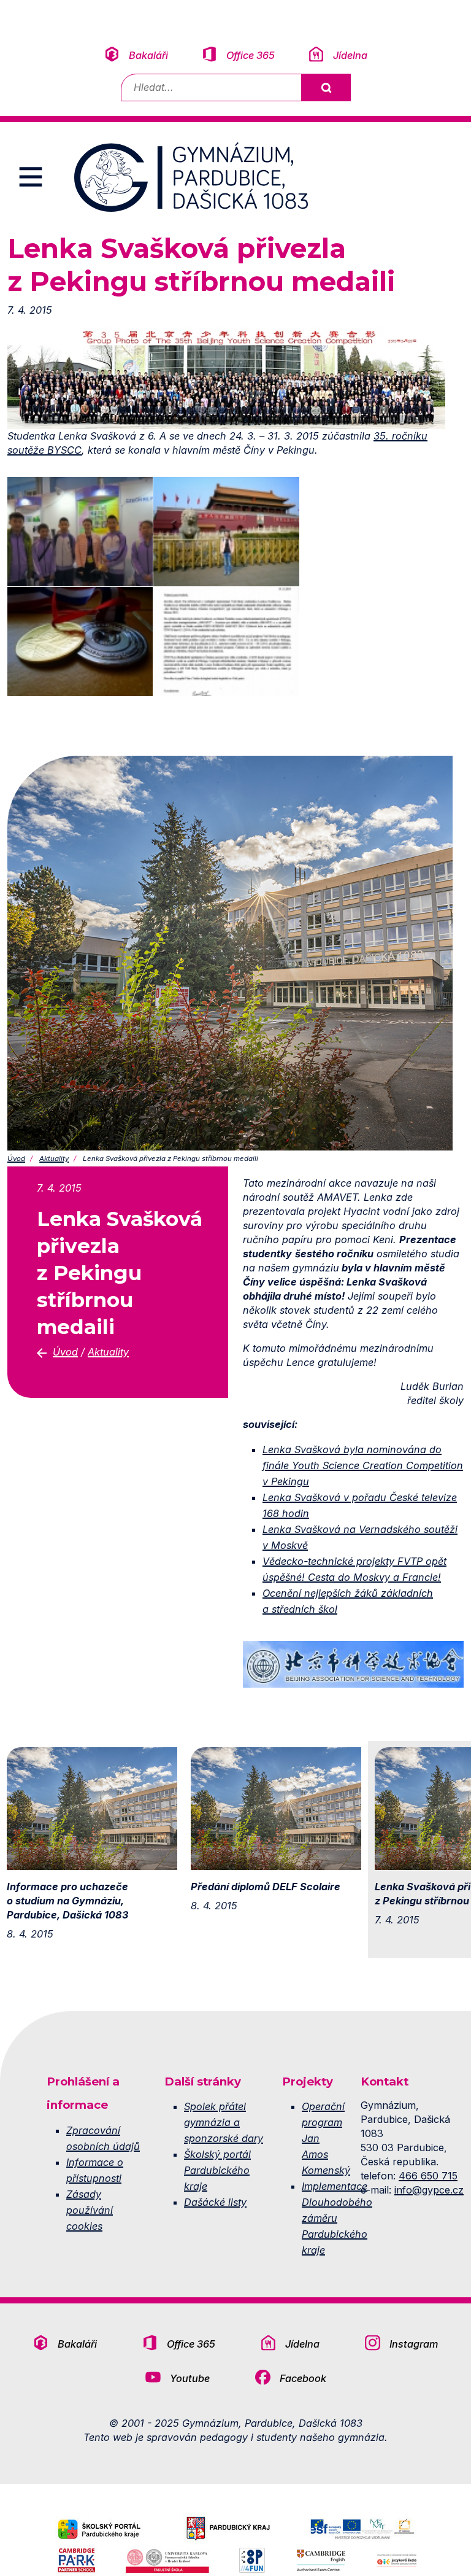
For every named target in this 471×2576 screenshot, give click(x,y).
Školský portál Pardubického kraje (217, 2170)
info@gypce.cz (429, 2190)
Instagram (414, 2344)
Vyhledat (326, 87)
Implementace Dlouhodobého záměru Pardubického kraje (337, 2218)
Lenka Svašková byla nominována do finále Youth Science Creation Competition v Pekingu (363, 1465)
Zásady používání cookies (90, 2210)
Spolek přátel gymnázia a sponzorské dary (224, 2122)
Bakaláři (148, 55)
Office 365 (251, 55)
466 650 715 (428, 2176)
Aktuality (54, 1158)
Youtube (190, 2378)
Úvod (16, 1158)
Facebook (303, 2378)
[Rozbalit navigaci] (31, 177)
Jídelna (350, 55)
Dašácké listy (215, 2202)
